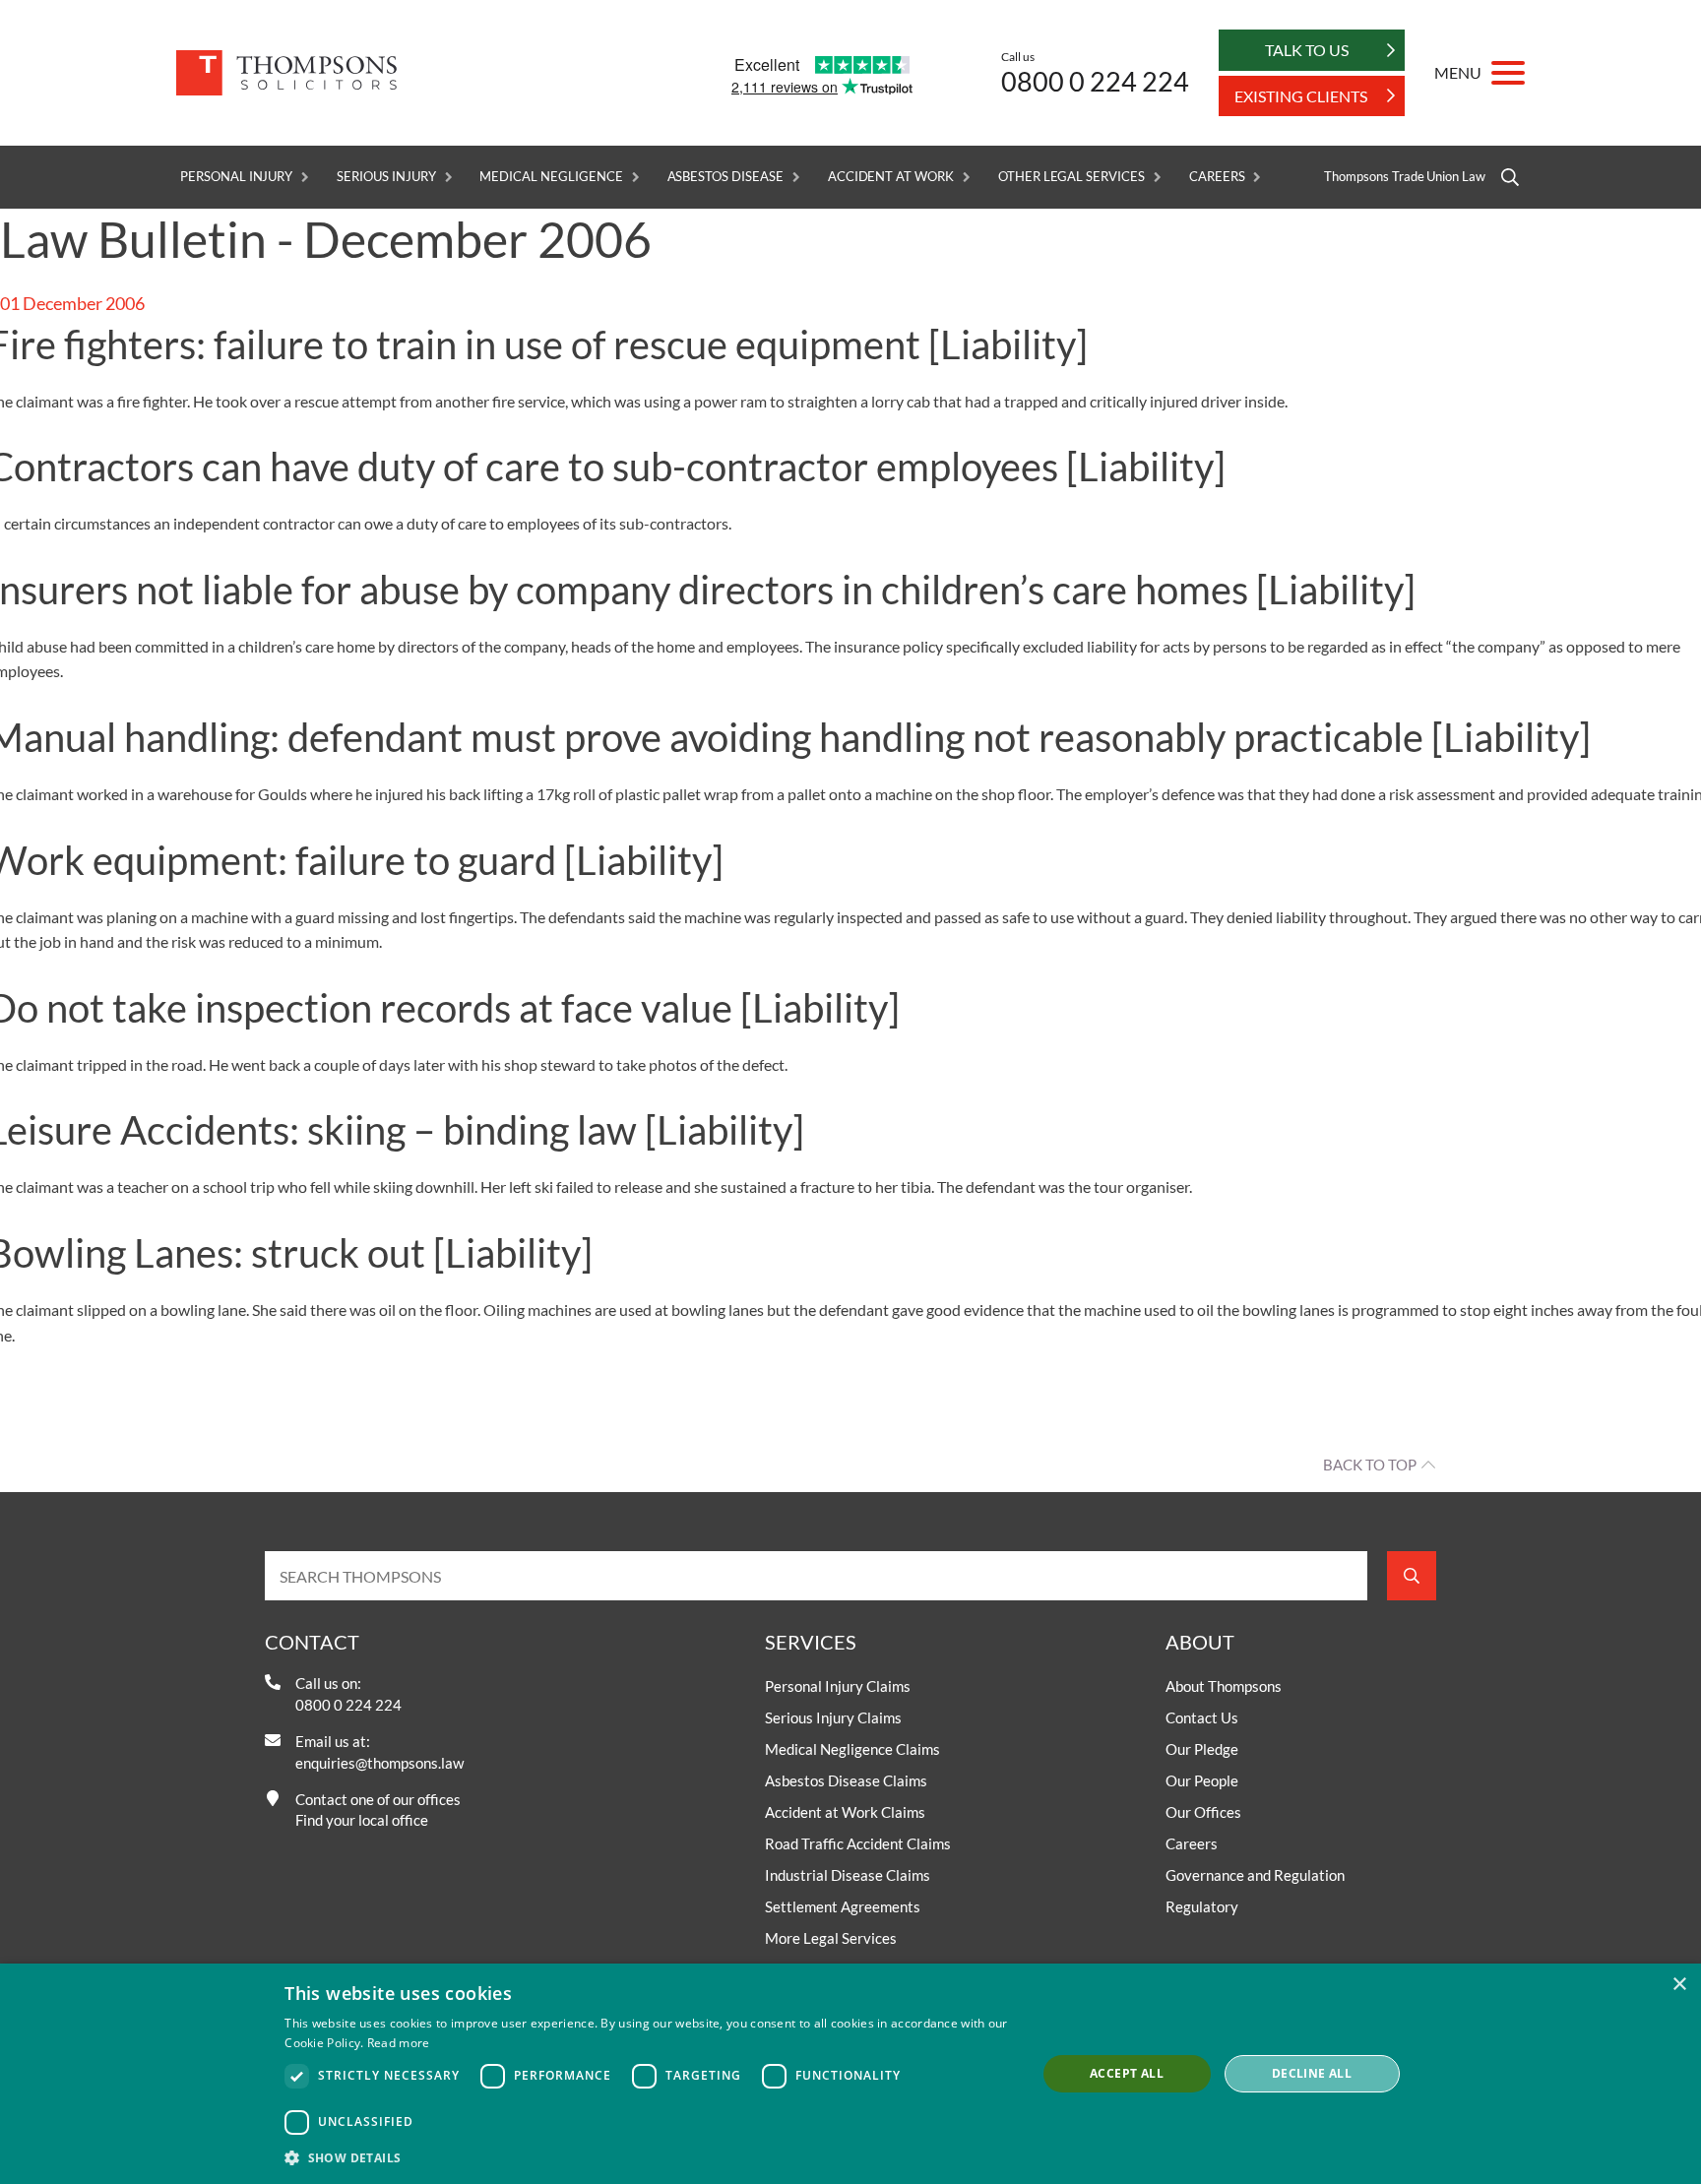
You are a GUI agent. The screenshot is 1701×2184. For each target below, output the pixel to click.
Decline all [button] (1312, 2073)
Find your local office (362, 1820)
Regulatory (1202, 1906)
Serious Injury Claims (833, 1717)
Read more (399, 2043)
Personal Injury (236, 177)
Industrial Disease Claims (848, 1875)
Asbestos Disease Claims (846, 1780)
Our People (1202, 1780)
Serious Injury (386, 177)
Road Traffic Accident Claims (858, 1843)
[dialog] (850, 2074)
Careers (1217, 177)
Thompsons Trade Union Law (1405, 177)
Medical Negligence (551, 177)
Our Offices (1203, 1812)
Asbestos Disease (725, 177)
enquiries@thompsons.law (379, 1763)
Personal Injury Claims (838, 1686)
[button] (649, 2157)
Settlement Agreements (843, 1906)
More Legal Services (831, 1938)
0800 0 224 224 (1095, 81)
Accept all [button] (1127, 2073)
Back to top (1370, 1465)
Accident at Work (891, 177)
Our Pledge (1202, 1749)
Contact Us (1202, 1717)
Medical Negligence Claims (852, 1749)
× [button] (1679, 1985)
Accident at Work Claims (845, 1812)
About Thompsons (1224, 1686)
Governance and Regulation (1255, 1875)
